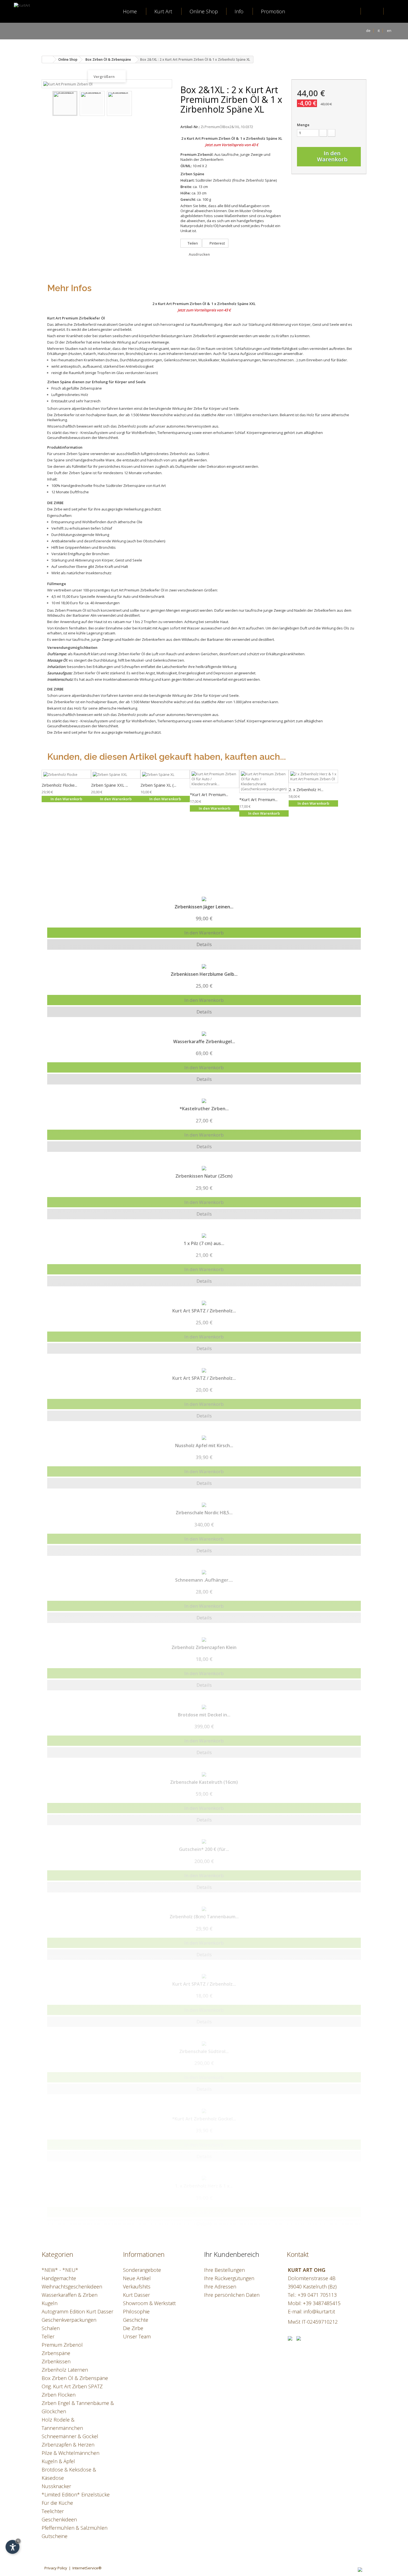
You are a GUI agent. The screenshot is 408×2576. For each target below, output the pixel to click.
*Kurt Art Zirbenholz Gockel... (204, 2119)
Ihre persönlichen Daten (232, 2295)
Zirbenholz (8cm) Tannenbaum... (204, 1917)
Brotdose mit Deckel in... (204, 1715)
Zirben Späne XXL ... (109, 785)
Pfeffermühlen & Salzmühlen (75, 2528)
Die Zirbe (133, 2328)
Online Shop (204, 11)
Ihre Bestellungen (224, 2270)
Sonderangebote (142, 2270)
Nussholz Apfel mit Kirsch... (204, 1445)
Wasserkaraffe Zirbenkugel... (204, 1041)
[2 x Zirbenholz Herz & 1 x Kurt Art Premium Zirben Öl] (313, 776)
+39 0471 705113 (317, 2295)
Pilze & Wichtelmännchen (70, 2453)
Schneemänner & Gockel (70, 2436)
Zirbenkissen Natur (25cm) (204, 1176)
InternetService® (87, 2568)
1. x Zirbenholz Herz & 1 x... (204, 2186)
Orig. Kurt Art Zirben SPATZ (72, 2386)
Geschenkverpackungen (69, 2320)
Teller (48, 2336)
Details (204, 944)
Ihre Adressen (220, 2287)
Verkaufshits (137, 2287)
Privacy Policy (56, 2568)
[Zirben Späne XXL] (116, 774)
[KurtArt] (32, 26)
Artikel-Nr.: (190, 127)
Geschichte (136, 2320)
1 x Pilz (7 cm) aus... (204, 1243)
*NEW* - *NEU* (60, 2270)
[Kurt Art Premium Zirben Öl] (65, 103)
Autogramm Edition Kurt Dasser (77, 2311)
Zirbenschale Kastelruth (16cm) (204, 1782)
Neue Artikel (137, 2278)
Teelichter (53, 2511)
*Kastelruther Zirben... (204, 1109)
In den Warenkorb (204, 933)
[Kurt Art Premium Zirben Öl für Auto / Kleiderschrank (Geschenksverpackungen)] (264, 781)
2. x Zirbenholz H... (306, 789)
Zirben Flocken (59, 2395)
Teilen (192, 243)
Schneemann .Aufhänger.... (204, 1580)
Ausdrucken (199, 254)
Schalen (51, 2328)
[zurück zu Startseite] (47, 59)
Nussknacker (56, 2486)
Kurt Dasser (136, 2295)
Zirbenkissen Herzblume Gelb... (204, 974)
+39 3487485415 (322, 2303)
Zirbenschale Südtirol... (204, 2051)
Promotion (273, 11)
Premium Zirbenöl (62, 2345)
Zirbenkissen (56, 2361)
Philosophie (136, 2311)
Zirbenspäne (56, 2353)
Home (130, 11)
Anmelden (372, 11)
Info (239, 11)
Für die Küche (57, 2503)
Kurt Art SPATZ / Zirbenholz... (204, 1311)
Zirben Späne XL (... (158, 785)
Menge (303, 125)
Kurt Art (163, 11)
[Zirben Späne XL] (165, 774)
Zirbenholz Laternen (65, 2370)
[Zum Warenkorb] (394, 12)
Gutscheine (55, 2536)
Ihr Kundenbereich (232, 2254)
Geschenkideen (59, 2519)
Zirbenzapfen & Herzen (68, 2445)
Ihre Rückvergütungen (229, 2278)
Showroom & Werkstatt (149, 2303)
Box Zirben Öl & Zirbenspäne (75, 2378)
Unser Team (137, 2336)
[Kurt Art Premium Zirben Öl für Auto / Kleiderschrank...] (215, 779)
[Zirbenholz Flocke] (66, 774)
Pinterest (217, 243)
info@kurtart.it (319, 2311)
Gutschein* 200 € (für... (204, 1849)
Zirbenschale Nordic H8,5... (204, 1513)
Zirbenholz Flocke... (59, 785)
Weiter (164, 104)
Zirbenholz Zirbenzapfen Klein (204, 1647)
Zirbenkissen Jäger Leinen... (204, 907)
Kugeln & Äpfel (58, 2461)
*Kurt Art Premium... (209, 794)
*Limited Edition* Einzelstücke (76, 2494)
